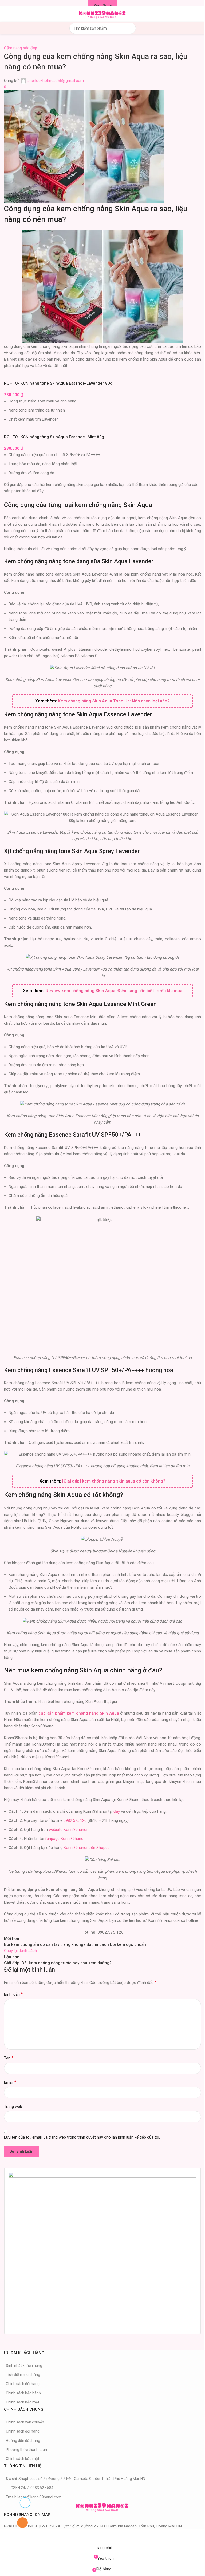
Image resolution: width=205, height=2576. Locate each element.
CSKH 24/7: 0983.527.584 (32, 2488)
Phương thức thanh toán (26, 2450)
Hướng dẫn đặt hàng (23, 2441)
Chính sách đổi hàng (23, 2384)
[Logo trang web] (102, 14)
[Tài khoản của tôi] (199, 14)
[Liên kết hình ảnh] (102, 2506)
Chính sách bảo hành (23, 2393)
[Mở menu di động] (6, 14)
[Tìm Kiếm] (130, 28)
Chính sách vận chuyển (25, 2422)
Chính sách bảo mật (23, 2402)
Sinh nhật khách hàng (24, 2366)
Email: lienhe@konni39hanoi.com (34, 2497)
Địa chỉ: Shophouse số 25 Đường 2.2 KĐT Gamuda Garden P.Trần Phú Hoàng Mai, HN (76, 2479)
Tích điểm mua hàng (23, 2375)
